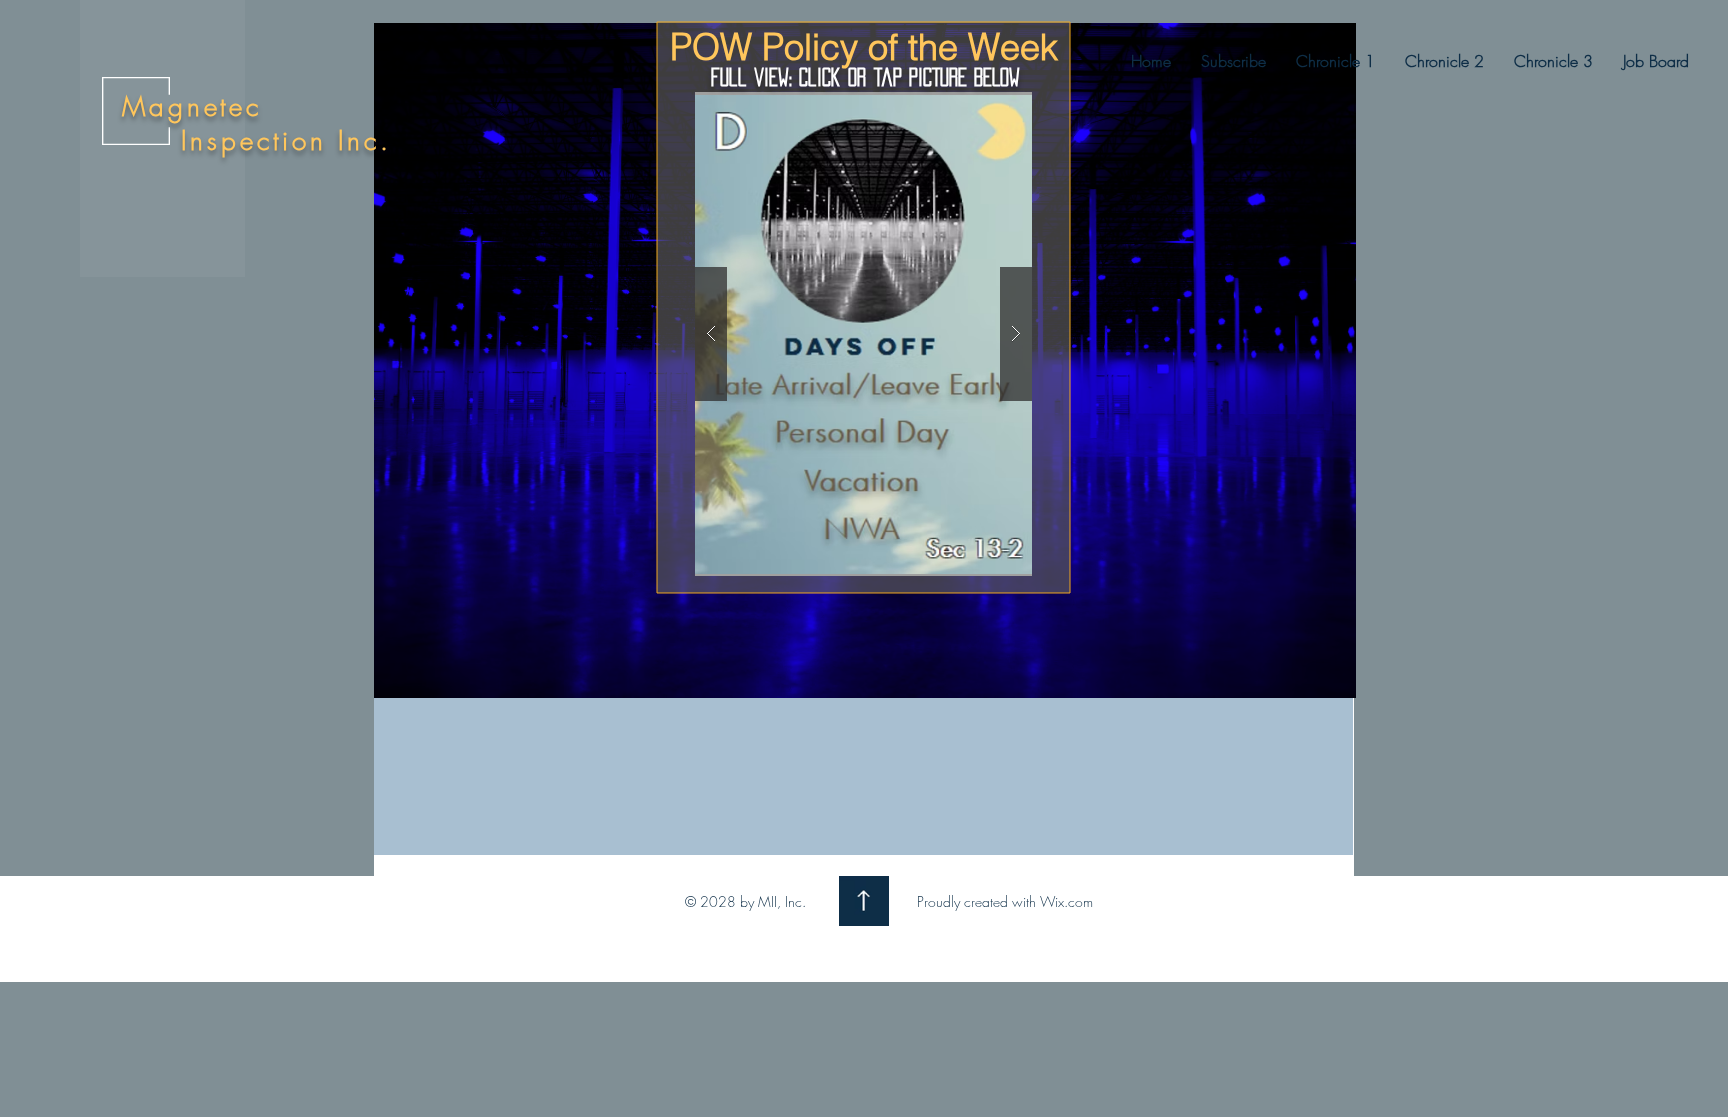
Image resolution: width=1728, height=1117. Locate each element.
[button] (1335, 61)
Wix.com (1066, 901)
